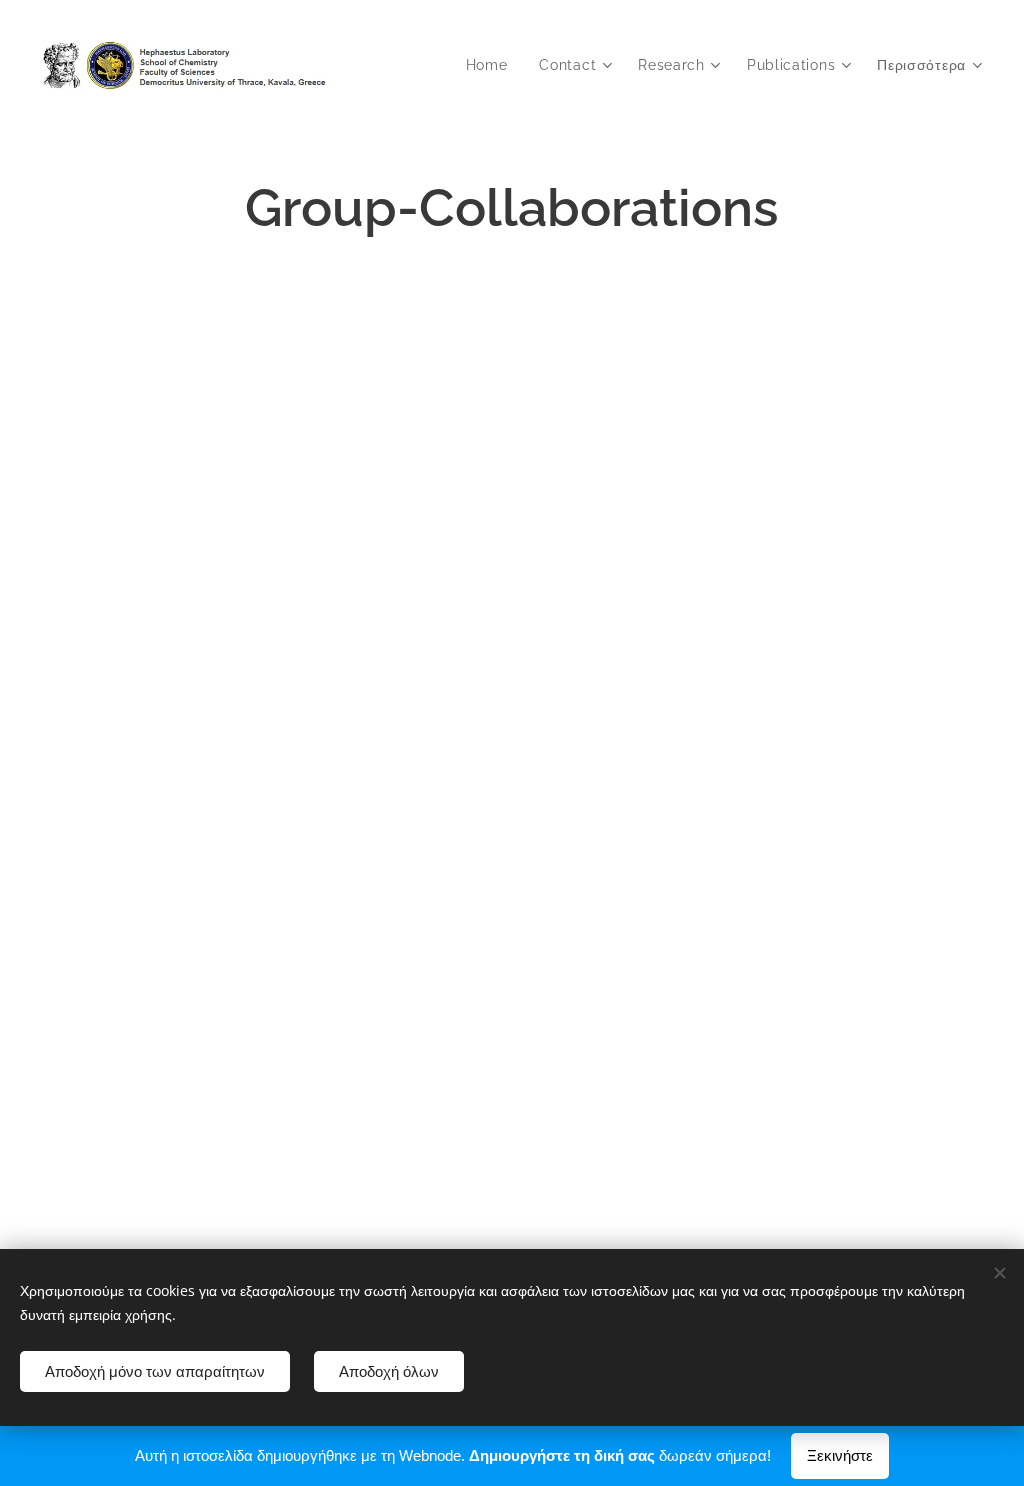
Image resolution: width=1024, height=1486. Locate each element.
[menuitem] (492, 65)
